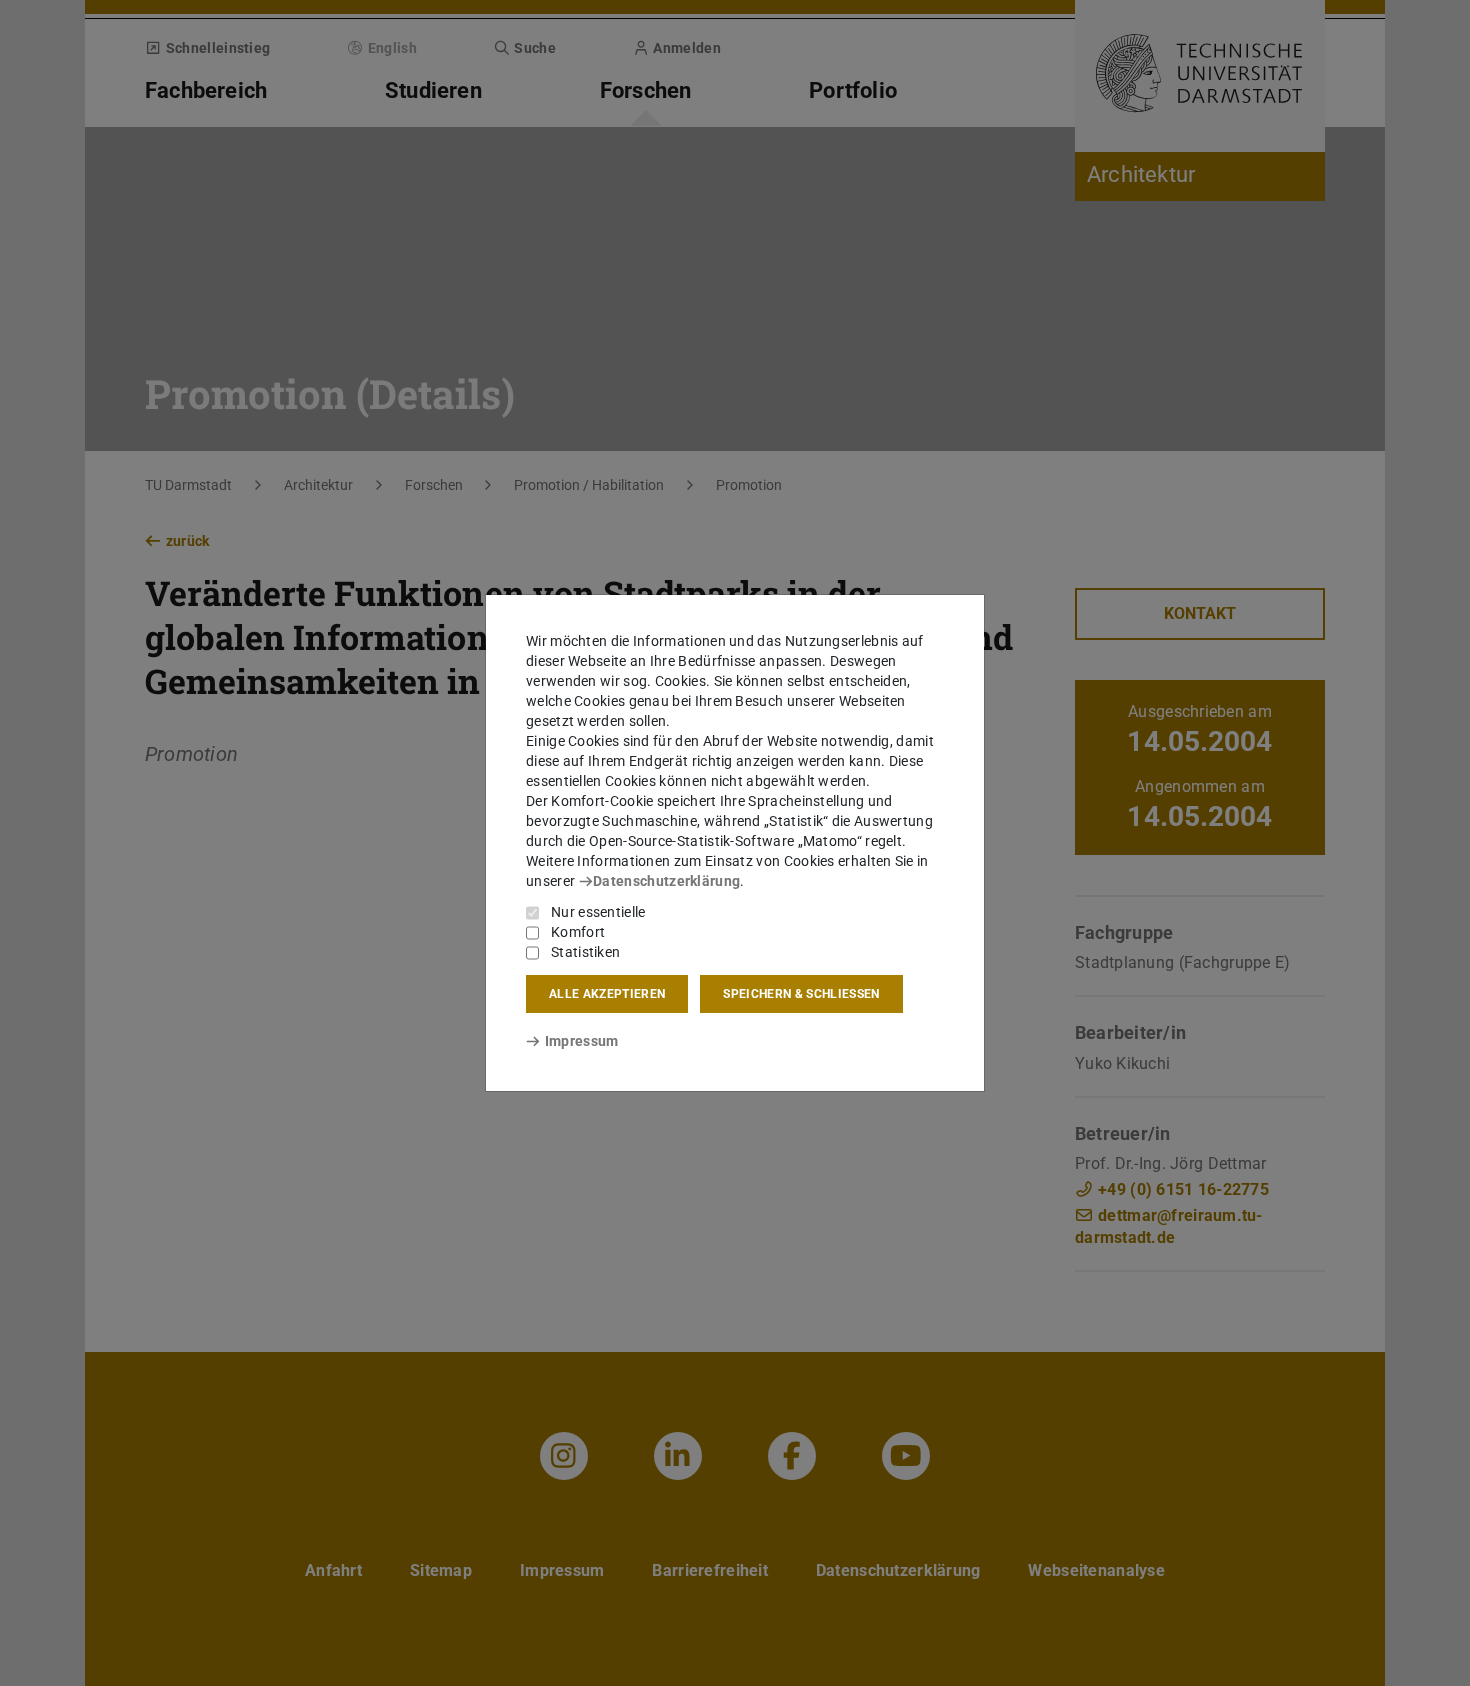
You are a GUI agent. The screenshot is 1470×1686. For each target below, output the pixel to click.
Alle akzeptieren (607, 994)
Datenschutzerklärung (666, 881)
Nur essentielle (598, 912)
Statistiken (585, 952)
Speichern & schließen (801, 994)
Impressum (581, 1041)
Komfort (578, 932)
